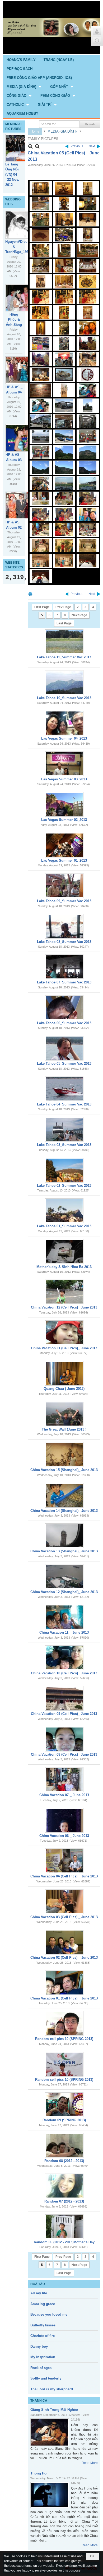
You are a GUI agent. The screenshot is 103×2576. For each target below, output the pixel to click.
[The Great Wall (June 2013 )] (64, 1414)
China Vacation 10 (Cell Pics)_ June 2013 (64, 1673)
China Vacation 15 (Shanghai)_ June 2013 (64, 1470)
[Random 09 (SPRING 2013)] (64, 2105)
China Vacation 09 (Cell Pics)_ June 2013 (64, 1714)
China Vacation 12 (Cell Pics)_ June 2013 (64, 1307)
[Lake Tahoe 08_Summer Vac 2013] (64, 926)
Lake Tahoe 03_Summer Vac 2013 (64, 1145)
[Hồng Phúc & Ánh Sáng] (25, 298)
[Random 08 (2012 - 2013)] (64, 2145)
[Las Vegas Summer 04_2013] (64, 723)
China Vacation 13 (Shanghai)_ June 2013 (64, 1551)
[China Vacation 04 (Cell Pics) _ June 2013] (64, 1861)
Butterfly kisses (43, 2325)
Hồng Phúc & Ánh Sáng (14, 320)
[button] (24, 87)
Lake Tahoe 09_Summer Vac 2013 (64, 901)
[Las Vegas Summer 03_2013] (64, 764)
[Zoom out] (37, 146)
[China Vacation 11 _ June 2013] (64, 1617)
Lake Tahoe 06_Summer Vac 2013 (64, 1023)
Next (92, 146)
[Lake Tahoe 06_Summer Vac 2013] (64, 1008)
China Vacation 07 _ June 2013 (64, 1795)
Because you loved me (49, 2314)
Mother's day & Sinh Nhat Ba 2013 (64, 1267)
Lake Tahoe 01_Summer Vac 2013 (64, 1226)
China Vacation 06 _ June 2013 (64, 1836)
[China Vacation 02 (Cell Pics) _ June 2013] (64, 1942)
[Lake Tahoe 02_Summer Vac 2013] (64, 1170)
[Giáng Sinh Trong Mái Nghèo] (50, 2432)
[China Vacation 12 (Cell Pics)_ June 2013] (64, 1292)
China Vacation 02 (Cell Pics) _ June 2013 (64, 1958)
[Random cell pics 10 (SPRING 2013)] (64, 2023)
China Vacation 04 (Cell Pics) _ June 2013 (64, 1876)
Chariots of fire (43, 2336)
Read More (90, 2463)
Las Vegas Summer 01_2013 (64, 860)
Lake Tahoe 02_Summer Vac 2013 (64, 1186)
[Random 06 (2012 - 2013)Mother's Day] (64, 2227)
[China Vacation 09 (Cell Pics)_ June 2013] (64, 1698)
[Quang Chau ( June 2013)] (64, 1373)
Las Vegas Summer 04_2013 (64, 738)
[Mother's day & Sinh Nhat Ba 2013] (64, 1251)
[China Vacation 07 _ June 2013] (64, 1780)
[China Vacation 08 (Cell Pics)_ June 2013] (64, 1739)
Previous (77, 146)
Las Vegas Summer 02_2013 (64, 820)
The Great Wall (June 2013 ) (64, 1429)
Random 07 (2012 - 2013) (64, 2201)
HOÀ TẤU (38, 2284)
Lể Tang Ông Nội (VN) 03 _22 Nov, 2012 (12, 174)
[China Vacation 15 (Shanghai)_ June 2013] (64, 1454)
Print (30, 594)
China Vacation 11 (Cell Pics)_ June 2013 (64, 1348)
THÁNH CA (39, 2401)
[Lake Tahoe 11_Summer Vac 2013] (64, 642)
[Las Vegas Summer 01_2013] (64, 845)
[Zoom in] (31, 146)
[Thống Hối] (50, 2495)
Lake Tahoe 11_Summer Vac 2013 (64, 657)
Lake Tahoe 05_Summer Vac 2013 (64, 1064)
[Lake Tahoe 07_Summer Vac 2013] (64, 967)
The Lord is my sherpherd (52, 2389)
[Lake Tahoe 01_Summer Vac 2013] (64, 1211)
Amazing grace (43, 2304)
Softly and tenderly (46, 2378)
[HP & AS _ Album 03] (25, 438)
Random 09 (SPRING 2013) (64, 2120)
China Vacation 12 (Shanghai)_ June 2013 (64, 1592)
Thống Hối (39, 2473)
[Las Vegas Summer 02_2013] (64, 804)
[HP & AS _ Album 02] (25, 505)
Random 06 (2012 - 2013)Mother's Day (64, 2242)
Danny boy (39, 2347)
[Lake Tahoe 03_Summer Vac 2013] (64, 1129)
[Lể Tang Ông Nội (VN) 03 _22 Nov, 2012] (25, 148)
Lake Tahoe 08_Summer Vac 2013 (64, 942)
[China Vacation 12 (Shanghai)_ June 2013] (64, 1577)
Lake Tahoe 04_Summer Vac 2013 (64, 1104)
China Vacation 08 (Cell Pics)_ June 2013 (64, 1754)
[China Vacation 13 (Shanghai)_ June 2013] (64, 1536)
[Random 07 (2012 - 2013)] (64, 2186)
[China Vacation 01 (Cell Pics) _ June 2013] (64, 1983)
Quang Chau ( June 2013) (64, 1389)
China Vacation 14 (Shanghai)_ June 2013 (64, 1511)
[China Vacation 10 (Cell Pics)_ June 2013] (64, 1658)
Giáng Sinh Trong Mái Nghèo (54, 2410)
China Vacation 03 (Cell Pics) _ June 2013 (64, 1917)
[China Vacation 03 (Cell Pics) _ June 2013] (64, 1902)
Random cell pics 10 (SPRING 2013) (64, 2039)
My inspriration (43, 2357)
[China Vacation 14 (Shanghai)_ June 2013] (64, 1495)
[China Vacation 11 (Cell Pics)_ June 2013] (64, 1333)
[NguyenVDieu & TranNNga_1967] (25, 225)
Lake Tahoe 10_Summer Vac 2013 (64, 698)
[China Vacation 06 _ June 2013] (64, 1820)
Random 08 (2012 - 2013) (64, 2161)
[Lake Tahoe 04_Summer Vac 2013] (64, 1089)
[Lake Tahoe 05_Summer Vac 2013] (64, 1048)
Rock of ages (41, 2368)
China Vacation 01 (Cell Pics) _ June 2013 (64, 1998)
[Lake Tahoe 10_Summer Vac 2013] (64, 683)
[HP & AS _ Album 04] (25, 370)
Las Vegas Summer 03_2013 (64, 779)
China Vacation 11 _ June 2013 (64, 1632)
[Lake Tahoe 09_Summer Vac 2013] (64, 886)
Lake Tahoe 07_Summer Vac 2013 (64, 982)
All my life (39, 2293)
